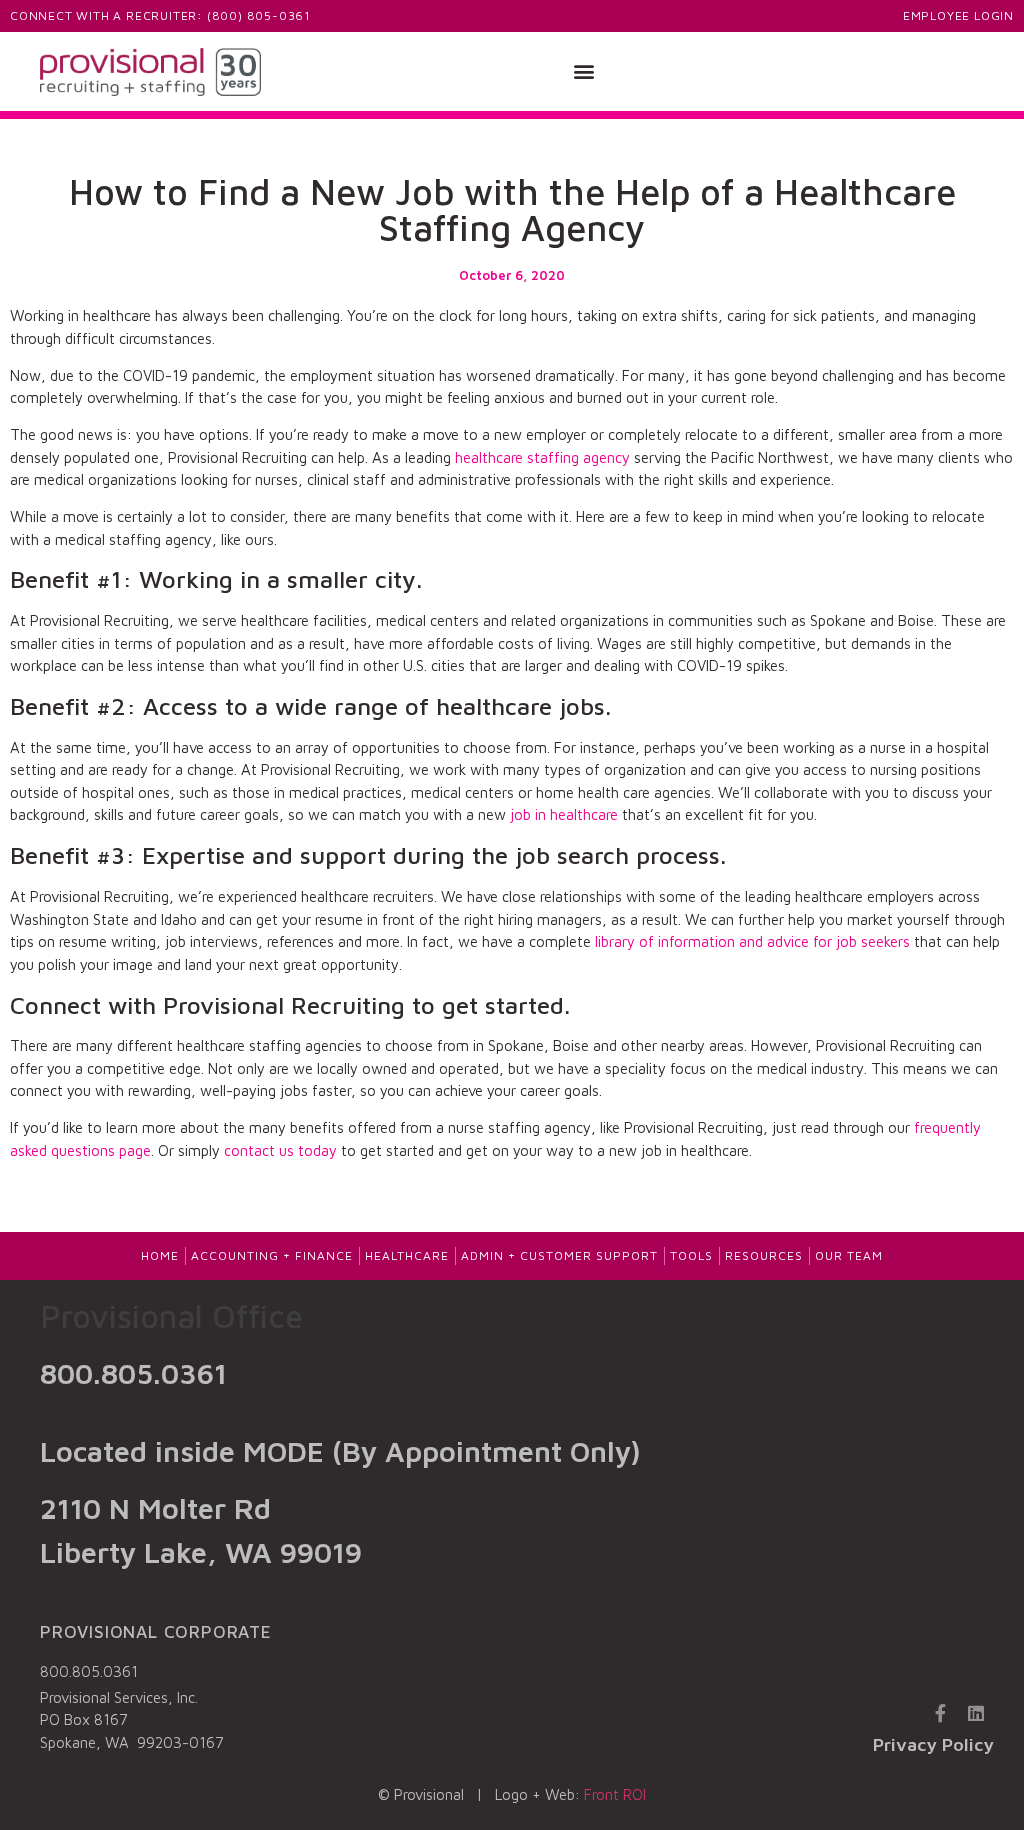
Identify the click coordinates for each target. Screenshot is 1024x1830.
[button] (584, 71)
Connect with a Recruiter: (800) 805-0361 (160, 15)
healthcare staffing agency (542, 457)
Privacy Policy (933, 1744)
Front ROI (615, 1794)
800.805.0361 (133, 1373)
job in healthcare (564, 814)
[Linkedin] (976, 1713)
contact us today (280, 1150)
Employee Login (958, 15)
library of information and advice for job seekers (752, 941)
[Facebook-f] (940, 1713)
